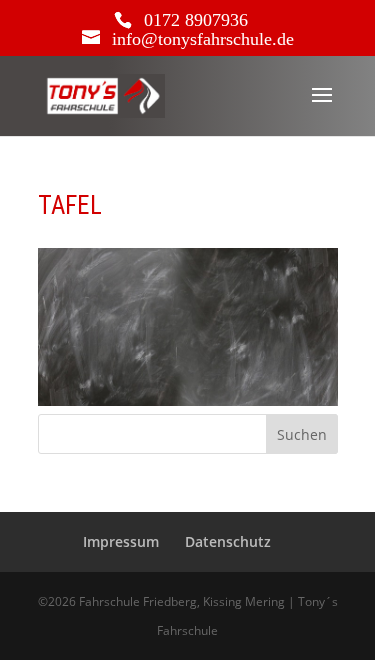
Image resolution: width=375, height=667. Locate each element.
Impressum (121, 541)
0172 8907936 (196, 20)
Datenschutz (228, 541)
